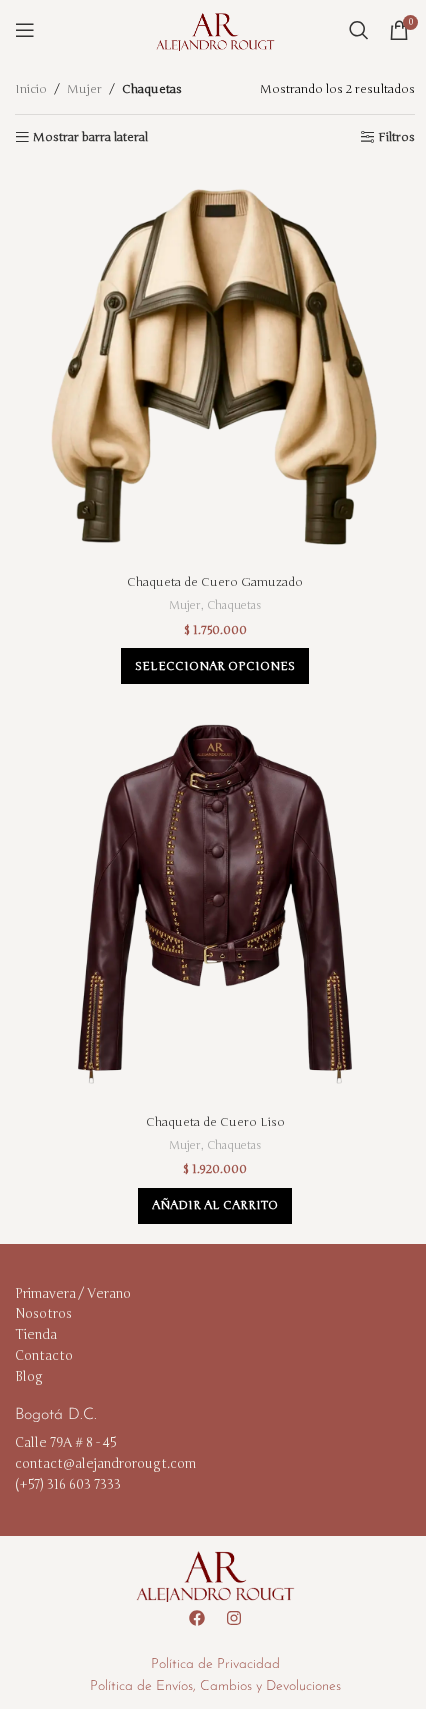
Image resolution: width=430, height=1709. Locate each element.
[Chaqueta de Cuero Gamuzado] (215, 365)
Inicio (31, 89)
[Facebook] (197, 1618)
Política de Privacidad (215, 1664)
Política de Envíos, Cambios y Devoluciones (215, 1686)
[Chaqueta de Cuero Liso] (215, 904)
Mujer (84, 89)
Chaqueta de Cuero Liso (215, 1122)
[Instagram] (234, 1618)
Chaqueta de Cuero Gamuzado (215, 582)
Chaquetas (234, 605)
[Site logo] (215, 29)
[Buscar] (359, 30)
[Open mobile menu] (25, 30)
